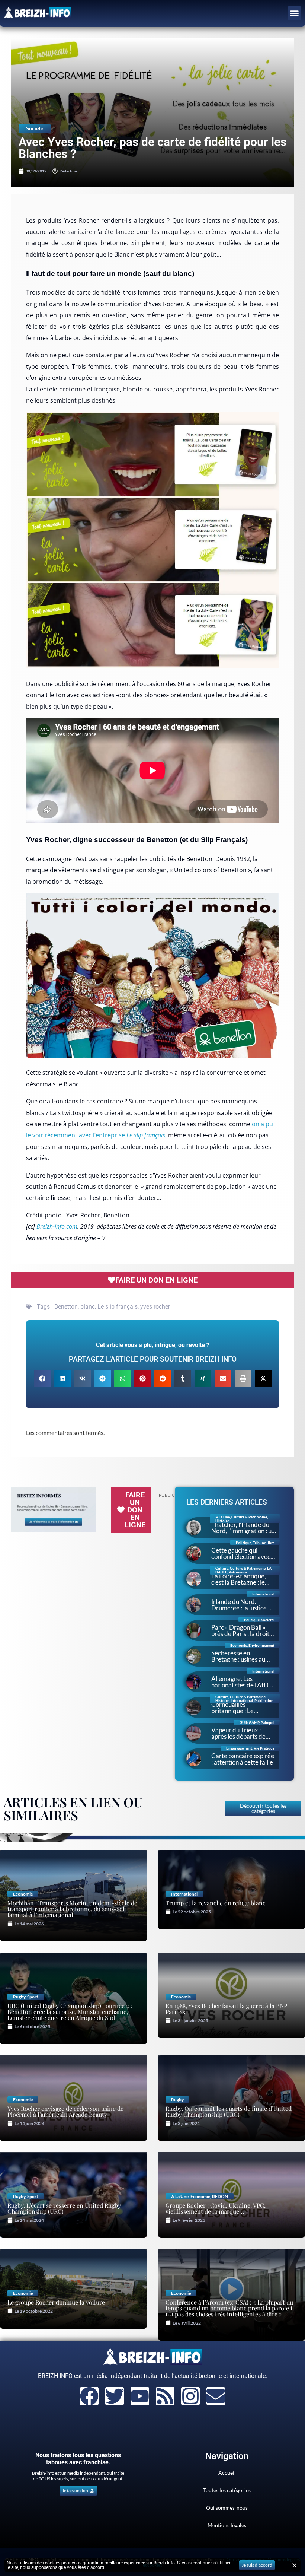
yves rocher (155, 1307)
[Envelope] (216, 2396)
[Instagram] (190, 2396)
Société (35, 128)
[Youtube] (140, 2396)
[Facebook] (89, 2396)
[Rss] (165, 2396)
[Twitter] (115, 2396)
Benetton (66, 1307)
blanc (88, 1307)
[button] (295, 13)
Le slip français (118, 1307)
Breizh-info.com (57, 1226)
